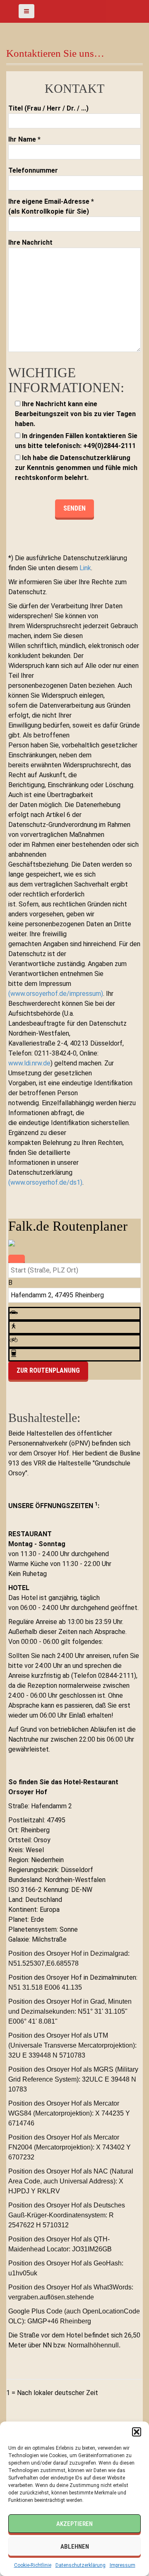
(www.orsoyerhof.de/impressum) (56, 994)
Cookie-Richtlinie (33, 2565)
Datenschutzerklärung (81, 2565)
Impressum (123, 2565)
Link (85, 568)
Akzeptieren (74, 2524)
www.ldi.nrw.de (29, 1063)
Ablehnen (75, 2547)
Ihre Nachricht (30, 242)
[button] (137, 2432)
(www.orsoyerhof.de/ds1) (45, 1182)
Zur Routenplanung (48, 1370)
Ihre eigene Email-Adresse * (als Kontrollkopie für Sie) (51, 206)
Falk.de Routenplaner (68, 1226)
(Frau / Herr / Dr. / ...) (48, 108)
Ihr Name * (24, 139)
